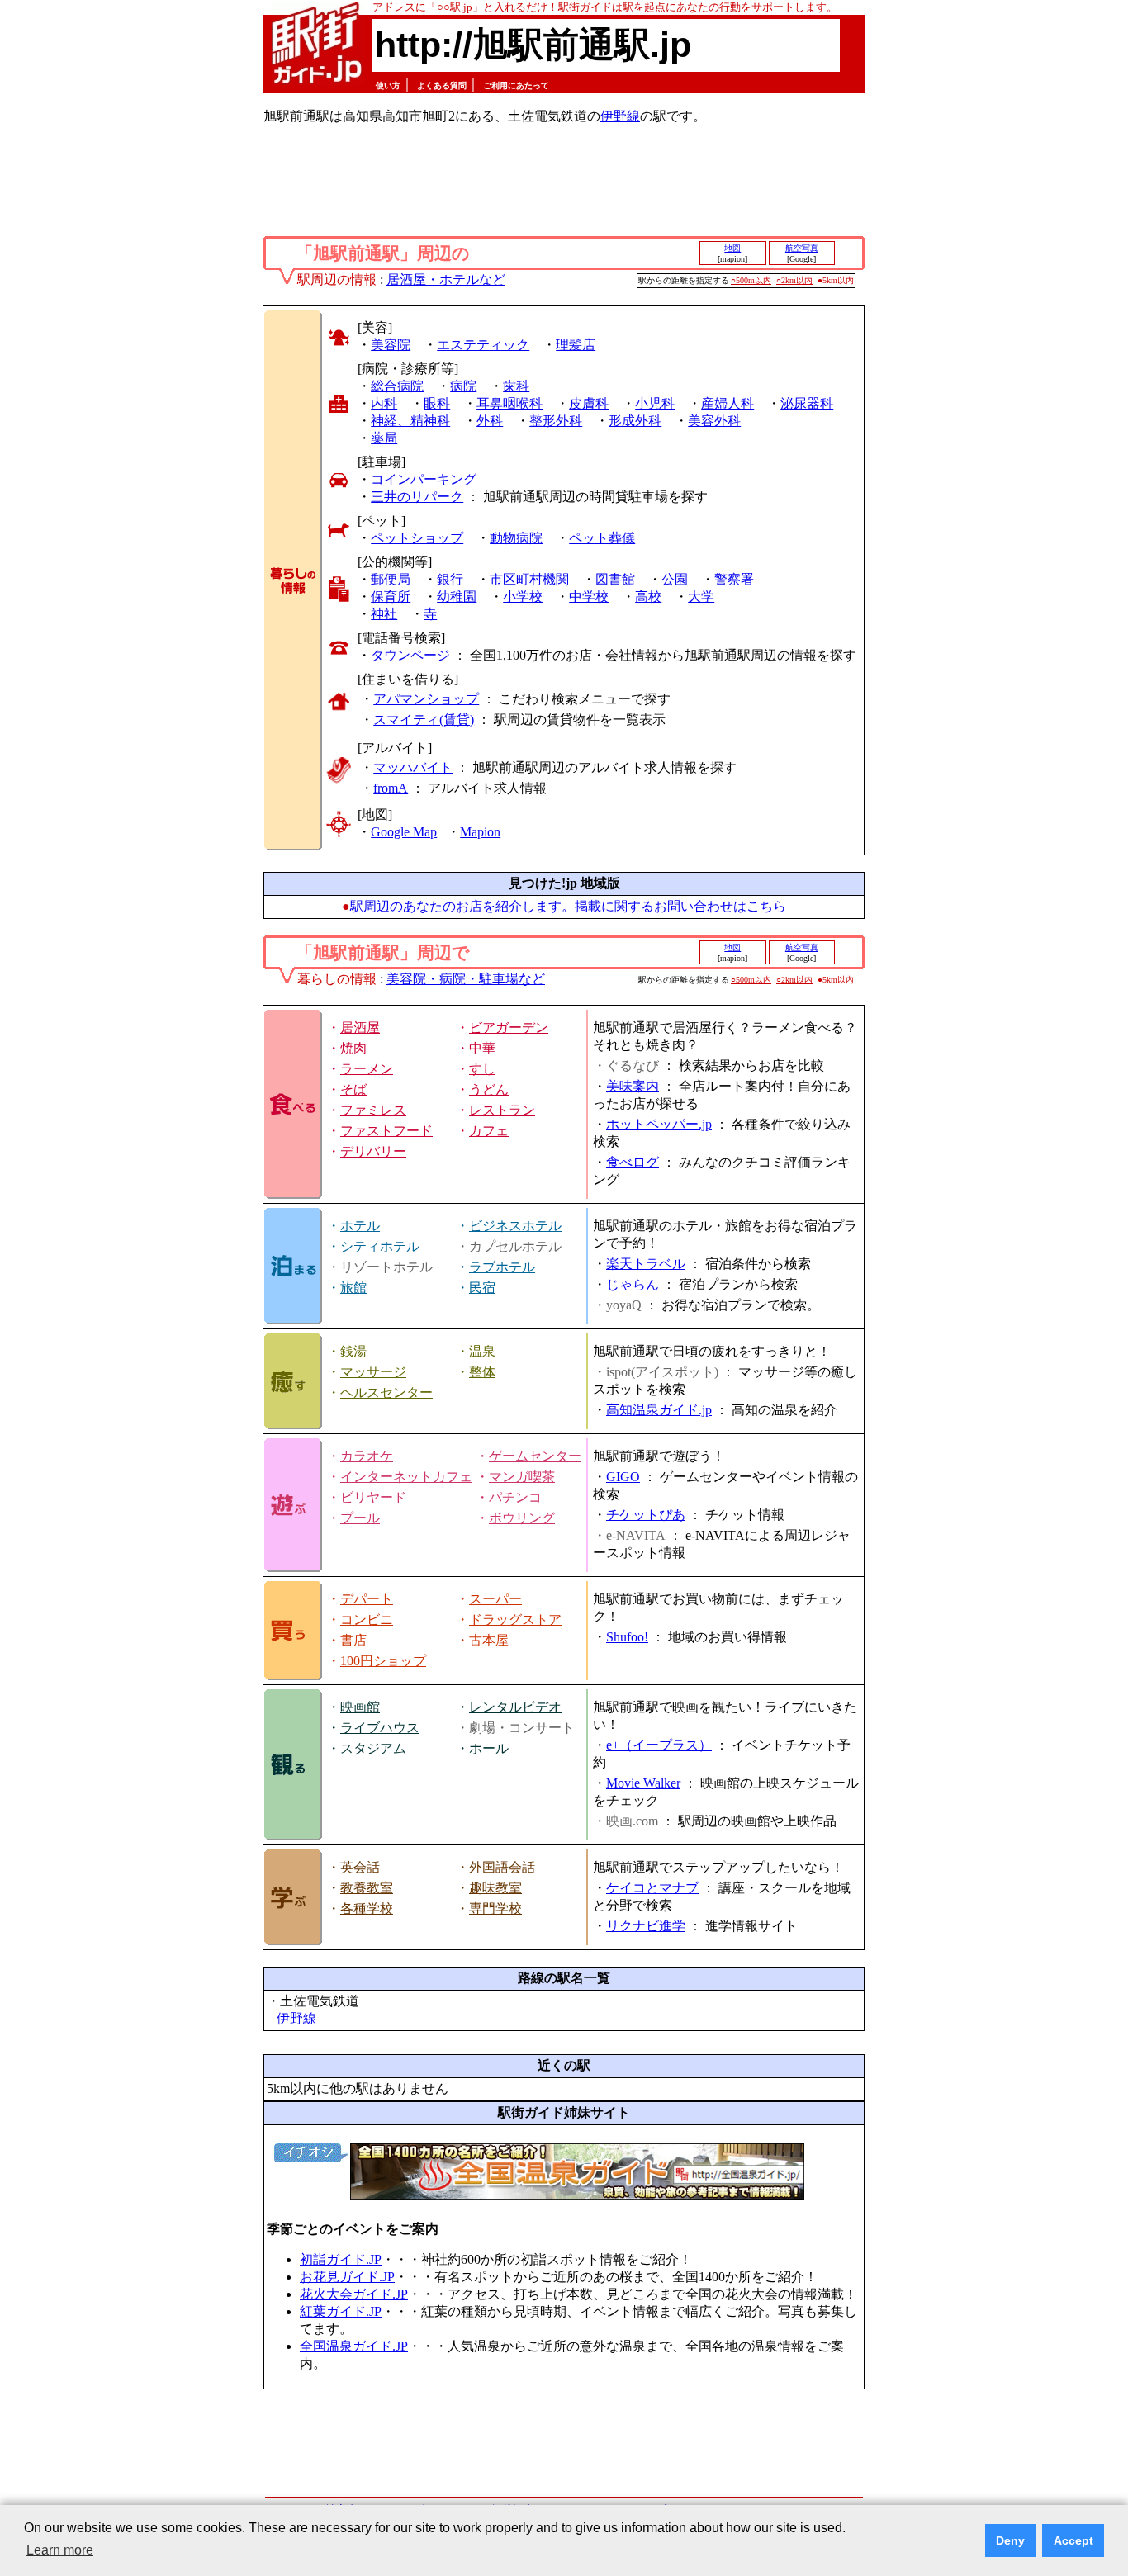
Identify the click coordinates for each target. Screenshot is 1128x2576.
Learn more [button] (60, 2550)
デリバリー (373, 1151)
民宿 (482, 1288)
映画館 (360, 1707)
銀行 (450, 579)
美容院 (391, 345)
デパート (367, 1599)
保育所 (391, 597)
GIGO (623, 1477)
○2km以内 (794, 280)
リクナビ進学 (646, 1926)
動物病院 (516, 538)
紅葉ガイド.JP (341, 2311)
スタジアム (373, 1748)
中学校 (589, 597)
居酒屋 (360, 1028)
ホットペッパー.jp (659, 1124)
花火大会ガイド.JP (354, 2294)
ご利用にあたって (516, 85)
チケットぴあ (646, 1515)
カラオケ (367, 1456)
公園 (675, 579)
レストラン (502, 1110)
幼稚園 (457, 597)
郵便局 (391, 579)
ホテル (360, 1226)
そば (353, 1089)
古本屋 (489, 1640)
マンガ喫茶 (522, 1477)
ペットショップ (417, 538)
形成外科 (635, 421)
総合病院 (397, 386)
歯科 (516, 386)
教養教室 (367, 1888)
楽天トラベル (646, 1264)
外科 (490, 421)
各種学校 (367, 1908)
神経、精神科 (410, 421)
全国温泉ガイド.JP (354, 2346)
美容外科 (714, 421)
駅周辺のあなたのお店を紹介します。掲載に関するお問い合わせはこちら (568, 906)
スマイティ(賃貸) (424, 720)
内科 (384, 403)
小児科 (655, 403)
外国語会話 (502, 1867)
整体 (482, 1372)
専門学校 (495, 1908)
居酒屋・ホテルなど (446, 279)
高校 (648, 597)
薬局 (384, 438)
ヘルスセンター (386, 1392)
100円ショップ (383, 1661)
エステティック (483, 345)
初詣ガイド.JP (341, 2259)
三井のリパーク (417, 497)
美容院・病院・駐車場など (466, 979)
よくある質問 (442, 85)
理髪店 (576, 345)
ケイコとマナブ (652, 1888)
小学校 (523, 597)
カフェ (489, 1131)
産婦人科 (728, 403)
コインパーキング (424, 479)
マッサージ (373, 1372)
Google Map (404, 832)
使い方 (388, 85)
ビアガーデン (509, 1028)
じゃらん (633, 1284)
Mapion (480, 832)
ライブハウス (380, 1728)
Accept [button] (1073, 2540)
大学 (701, 597)
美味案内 (633, 1086)
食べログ (633, 1162)
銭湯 (353, 1351)
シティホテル (380, 1246)
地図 (732, 248)
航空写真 (802, 248)
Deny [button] (1010, 2540)
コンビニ (367, 1619)
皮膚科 (589, 403)
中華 (482, 1048)
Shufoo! (627, 1637)
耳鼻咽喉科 (509, 403)
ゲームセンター (535, 1456)
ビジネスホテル (515, 1226)
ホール (489, 1748)
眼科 (437, 403)
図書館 (615, 579)
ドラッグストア (515, 1619)
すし (482, 1069)
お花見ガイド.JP (347, 2277)
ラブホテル (502, 1267)
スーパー (495, 1599)
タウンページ (410, 655)
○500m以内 (751, 280)
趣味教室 (495, 1888)
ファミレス (373, 1110)
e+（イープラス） (659, 1745)
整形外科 (556, 421)
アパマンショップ (426, 699)
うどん (489, 1089)
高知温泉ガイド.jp (659, 1410)
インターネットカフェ (406, 1477)
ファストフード (386, 1131)
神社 (384, 614)
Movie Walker (643, 1783)
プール (360, 1518)
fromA (391, 788)
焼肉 (353, 1048)
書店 (353, 1640)
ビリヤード (373, 1497)
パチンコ (515, 1497)
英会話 (360, 1867)
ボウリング (522, 1518)
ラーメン (367, 1069)
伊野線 (620, 116)
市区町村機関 (529, 579)
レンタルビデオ (515, 1707)
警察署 (734, 579)
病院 (463, 386)
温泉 (482, 1351)
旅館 (353, 1288)
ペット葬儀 (602, 538)
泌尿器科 (807, 403)
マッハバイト (413, 767)
